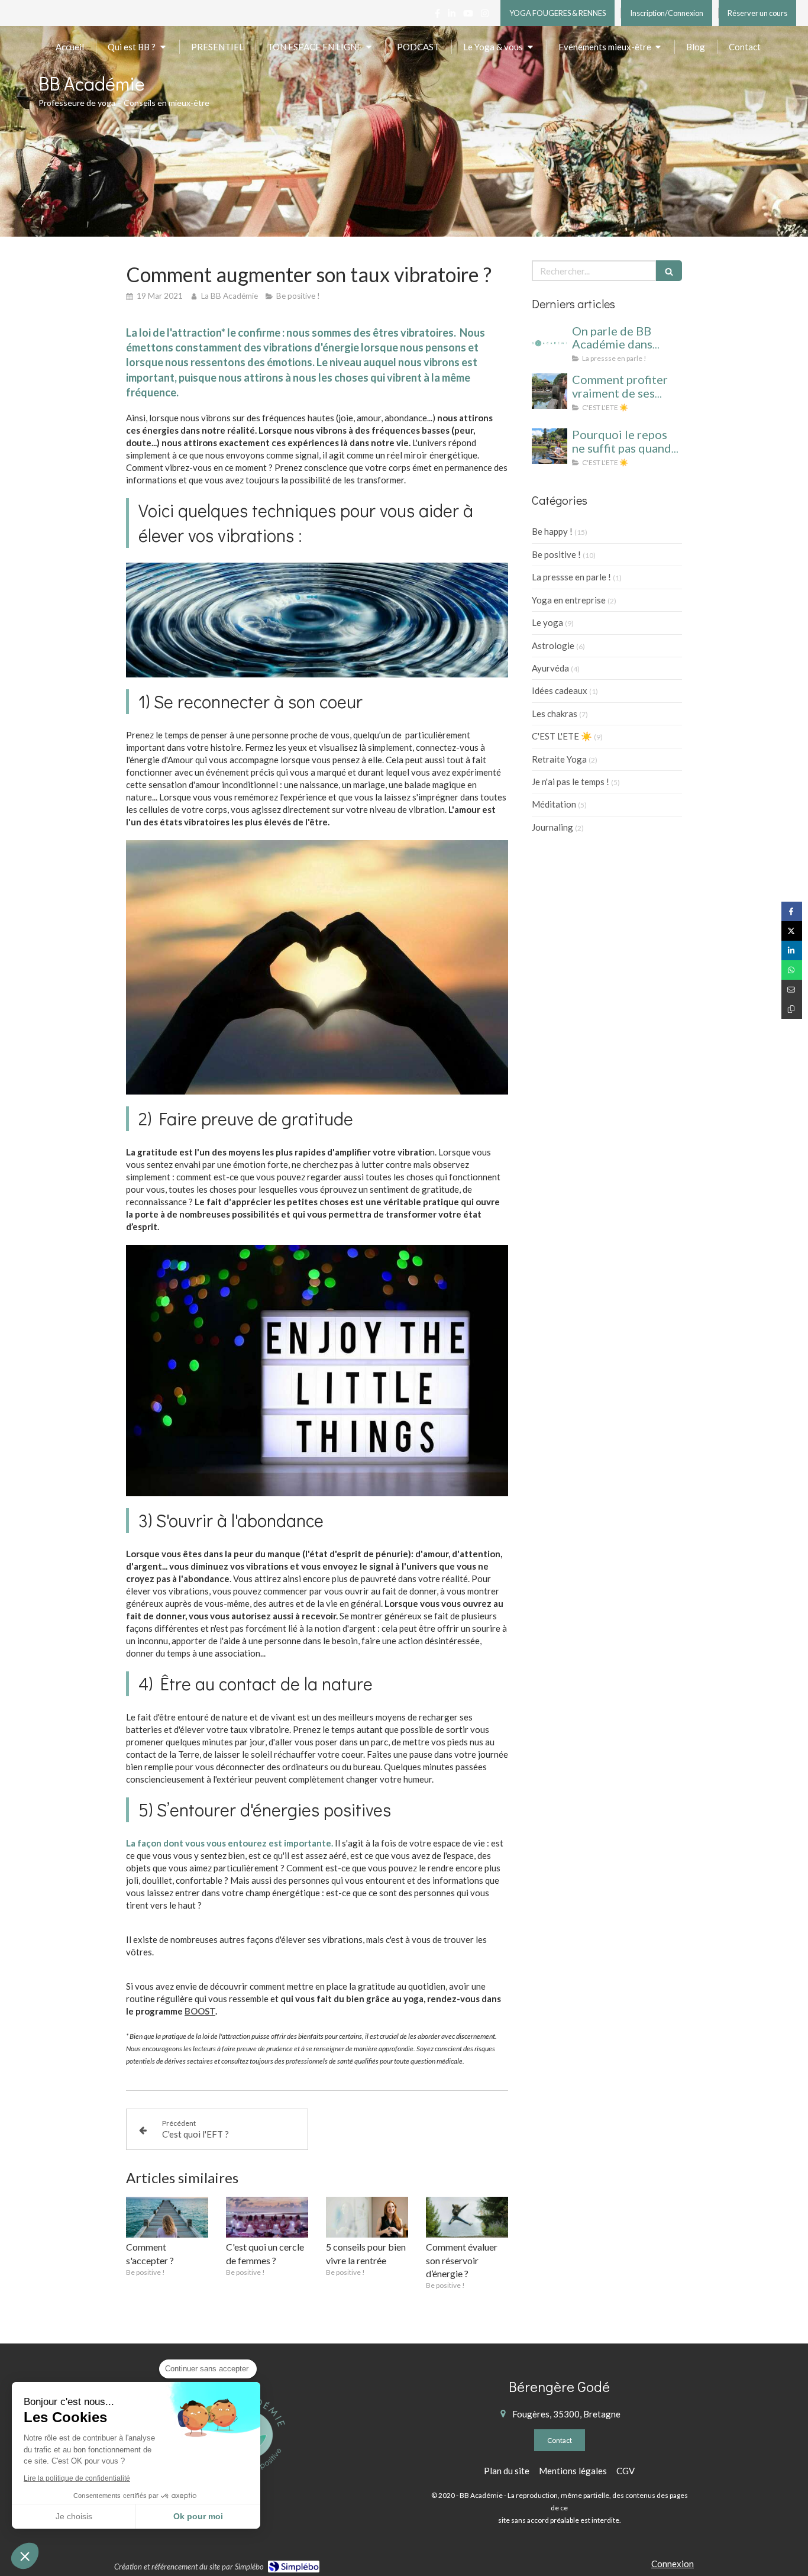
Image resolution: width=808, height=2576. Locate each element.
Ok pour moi (198, 2516)
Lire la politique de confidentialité (77, 2478)
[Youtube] (468, 16)
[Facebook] (437, 16)
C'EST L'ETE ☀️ (562, 736)
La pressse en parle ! (571, 577)
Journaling (552, 827)
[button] (25, 2556)
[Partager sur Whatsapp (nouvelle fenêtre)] (792, 970)
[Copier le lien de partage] (792, 1009)
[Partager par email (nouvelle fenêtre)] (792, 990)
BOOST (200, 2011)
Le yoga (547, 622)
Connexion (673, 2564)
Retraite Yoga (559, 759)
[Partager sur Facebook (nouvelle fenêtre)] (792, 911)
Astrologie (553, 645)
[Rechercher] (669, 271)
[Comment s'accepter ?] (167, 2217)
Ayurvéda (550, 668)
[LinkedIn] (452, 16)
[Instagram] (485, 16)
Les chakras (555, 714)
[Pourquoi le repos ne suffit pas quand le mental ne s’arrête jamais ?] (550, 446)
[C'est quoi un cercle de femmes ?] (267, 2217)
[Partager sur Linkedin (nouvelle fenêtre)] (792, 950)
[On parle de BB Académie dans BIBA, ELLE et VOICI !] (550, 343)
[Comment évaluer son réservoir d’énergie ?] (467, 2217)
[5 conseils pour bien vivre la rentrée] (367, 2217)
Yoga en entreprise (569, 600)
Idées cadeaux (560, 690)
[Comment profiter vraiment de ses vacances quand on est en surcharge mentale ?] (550, 391)
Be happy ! (552, 531)
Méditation (554, 804)
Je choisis (74, 2516)
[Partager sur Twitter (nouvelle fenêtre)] (792, 931)
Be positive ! (556, 554)
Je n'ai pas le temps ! (571, 782)
